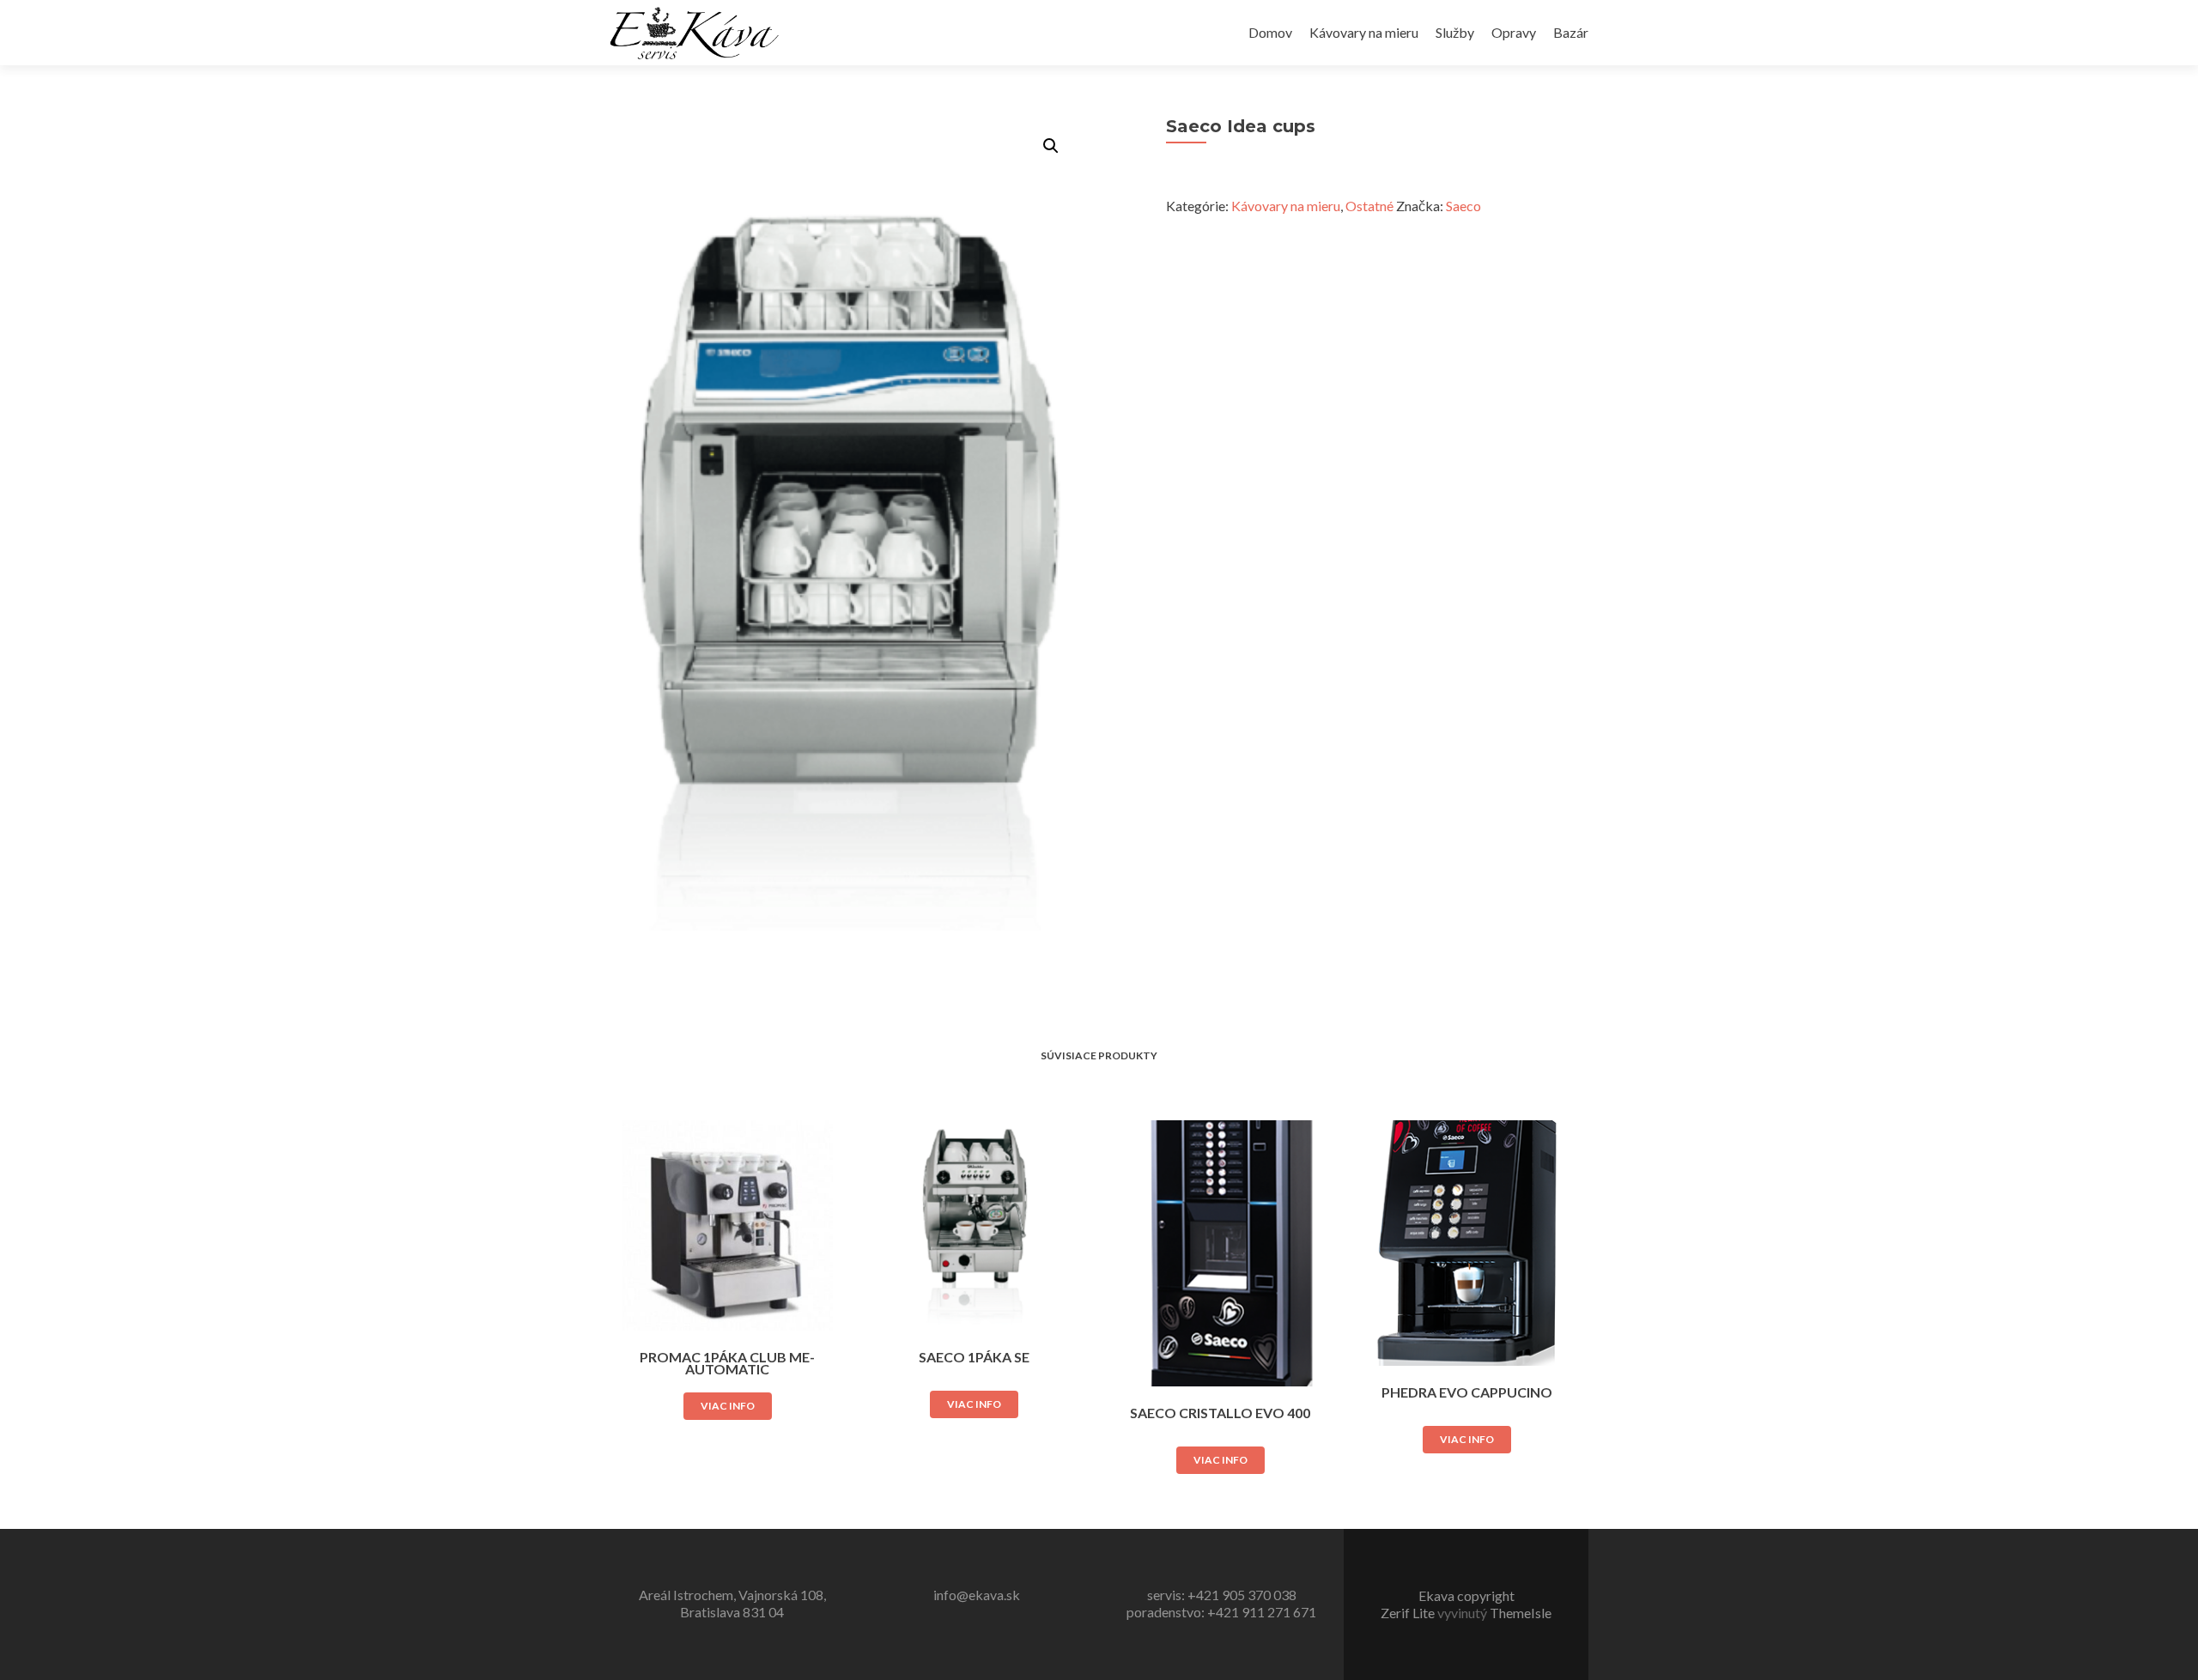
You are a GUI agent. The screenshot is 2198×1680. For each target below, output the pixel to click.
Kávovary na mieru (1364, 32)
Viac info (728, 1406)
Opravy (1514, 32)
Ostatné (1369, 206)
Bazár (1571, 32)
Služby (1455, 32)
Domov (1270, 32)
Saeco (1463, 206)
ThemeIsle (1521, 1613)
